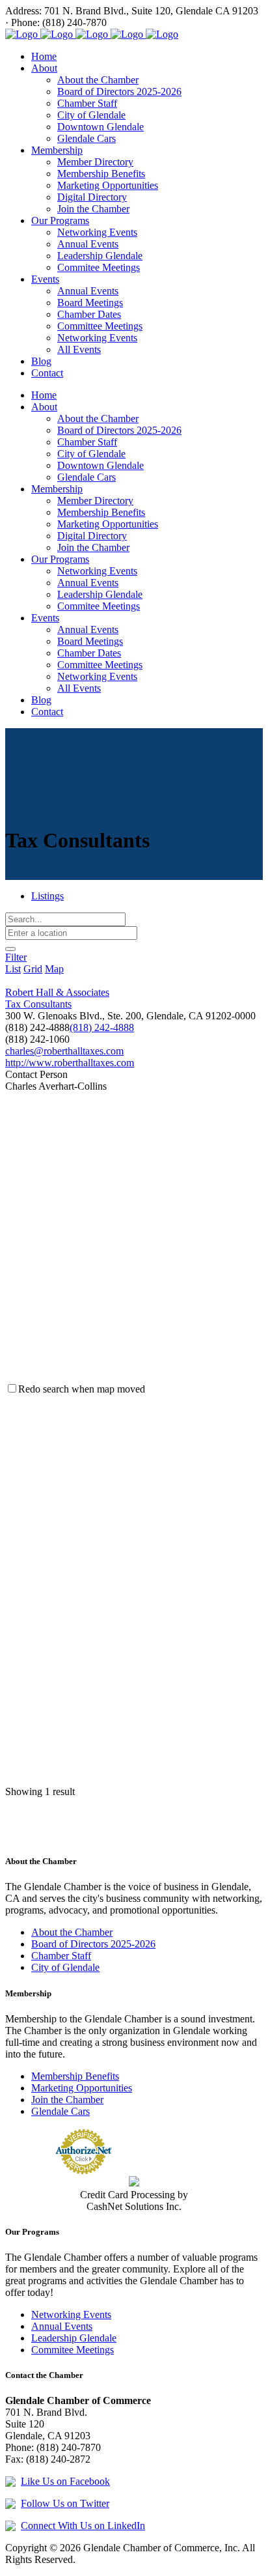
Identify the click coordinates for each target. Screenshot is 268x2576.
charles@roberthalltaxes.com (64, 1051)
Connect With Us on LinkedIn (83, 2526)
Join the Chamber (67, 2100)
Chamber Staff (61, 1956)
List (13, 969)
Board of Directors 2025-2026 (93, 1944)
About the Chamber (72, 1932)
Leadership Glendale (74, 2338)
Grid (33, 969)
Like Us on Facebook (65, 2481)
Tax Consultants (38, 1004)
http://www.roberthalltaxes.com (70, 1063)
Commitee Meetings (73, 2350)
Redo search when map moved (82, 1389)
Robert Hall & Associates (57, 992)
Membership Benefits (75, 2076)
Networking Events (71, 2314)
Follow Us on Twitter (65, 2503)
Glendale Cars (60, 2111)
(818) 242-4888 (102, 1027)
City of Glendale (65, 1967)
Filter (16, 957)
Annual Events (62, 2326)
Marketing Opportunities (82, 2088)
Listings (47, 896)
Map (54, 969)
